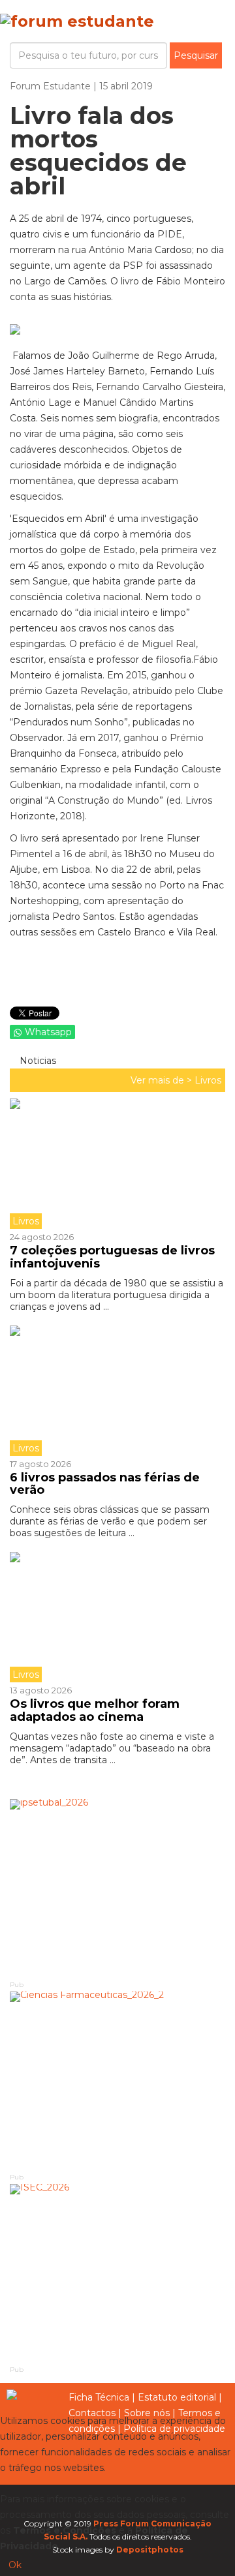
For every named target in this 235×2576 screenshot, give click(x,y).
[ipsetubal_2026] (117, 1889)
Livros (208, 1080)
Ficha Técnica (99, 2397)
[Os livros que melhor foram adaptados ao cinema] (117, 1617)
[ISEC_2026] (117, 2274)
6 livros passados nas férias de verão (105, 1484)
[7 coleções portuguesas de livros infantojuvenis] (117, 1164)
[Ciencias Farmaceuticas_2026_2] (117, 2081)
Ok (15, 2565)
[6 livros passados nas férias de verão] (117, 1391)
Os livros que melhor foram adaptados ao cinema (95, 1710)
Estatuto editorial (177, 2397)
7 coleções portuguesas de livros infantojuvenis (112, 1257)
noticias (37, 1061)
